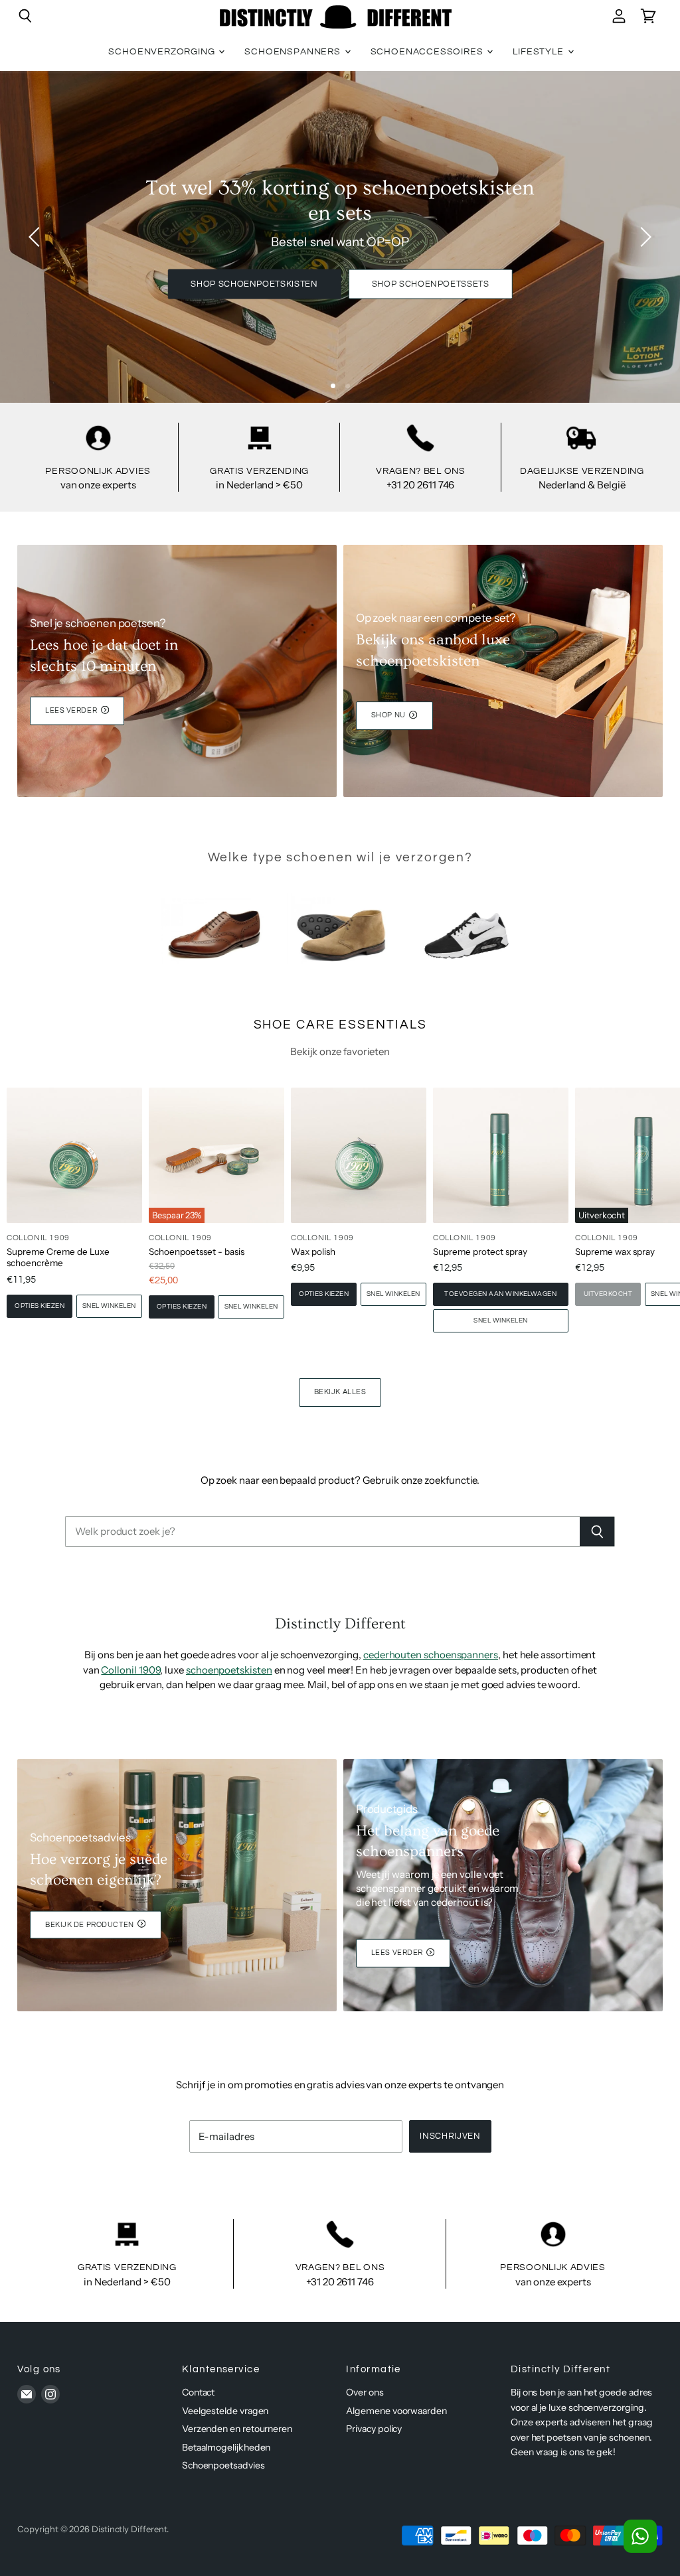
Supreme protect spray (480, 1252)
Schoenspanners (294, 52)
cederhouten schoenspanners (431, 1655)
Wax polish (313, 1252)
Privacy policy (374, 2429)
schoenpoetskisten (229, 1670)
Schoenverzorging (163, 52)
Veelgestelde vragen (225, 2411)
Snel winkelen (109, 1306)
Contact (198, 2392)
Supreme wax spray (615, 1252)
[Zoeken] (597, 1532)
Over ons (365, 2392)
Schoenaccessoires (428, 52)
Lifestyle (539, 52)
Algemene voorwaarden (396, 2411)
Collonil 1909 (130, 1670)
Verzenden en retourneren (237, 2429)
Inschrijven (450, 2136)
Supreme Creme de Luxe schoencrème (58, 1257)
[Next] (643, 237)
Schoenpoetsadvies (223, 2465)
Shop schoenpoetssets (431, 284)
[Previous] (37, 237)
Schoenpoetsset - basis (197, 1252)
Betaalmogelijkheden (226, 2447)
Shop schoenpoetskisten (254, 284)
